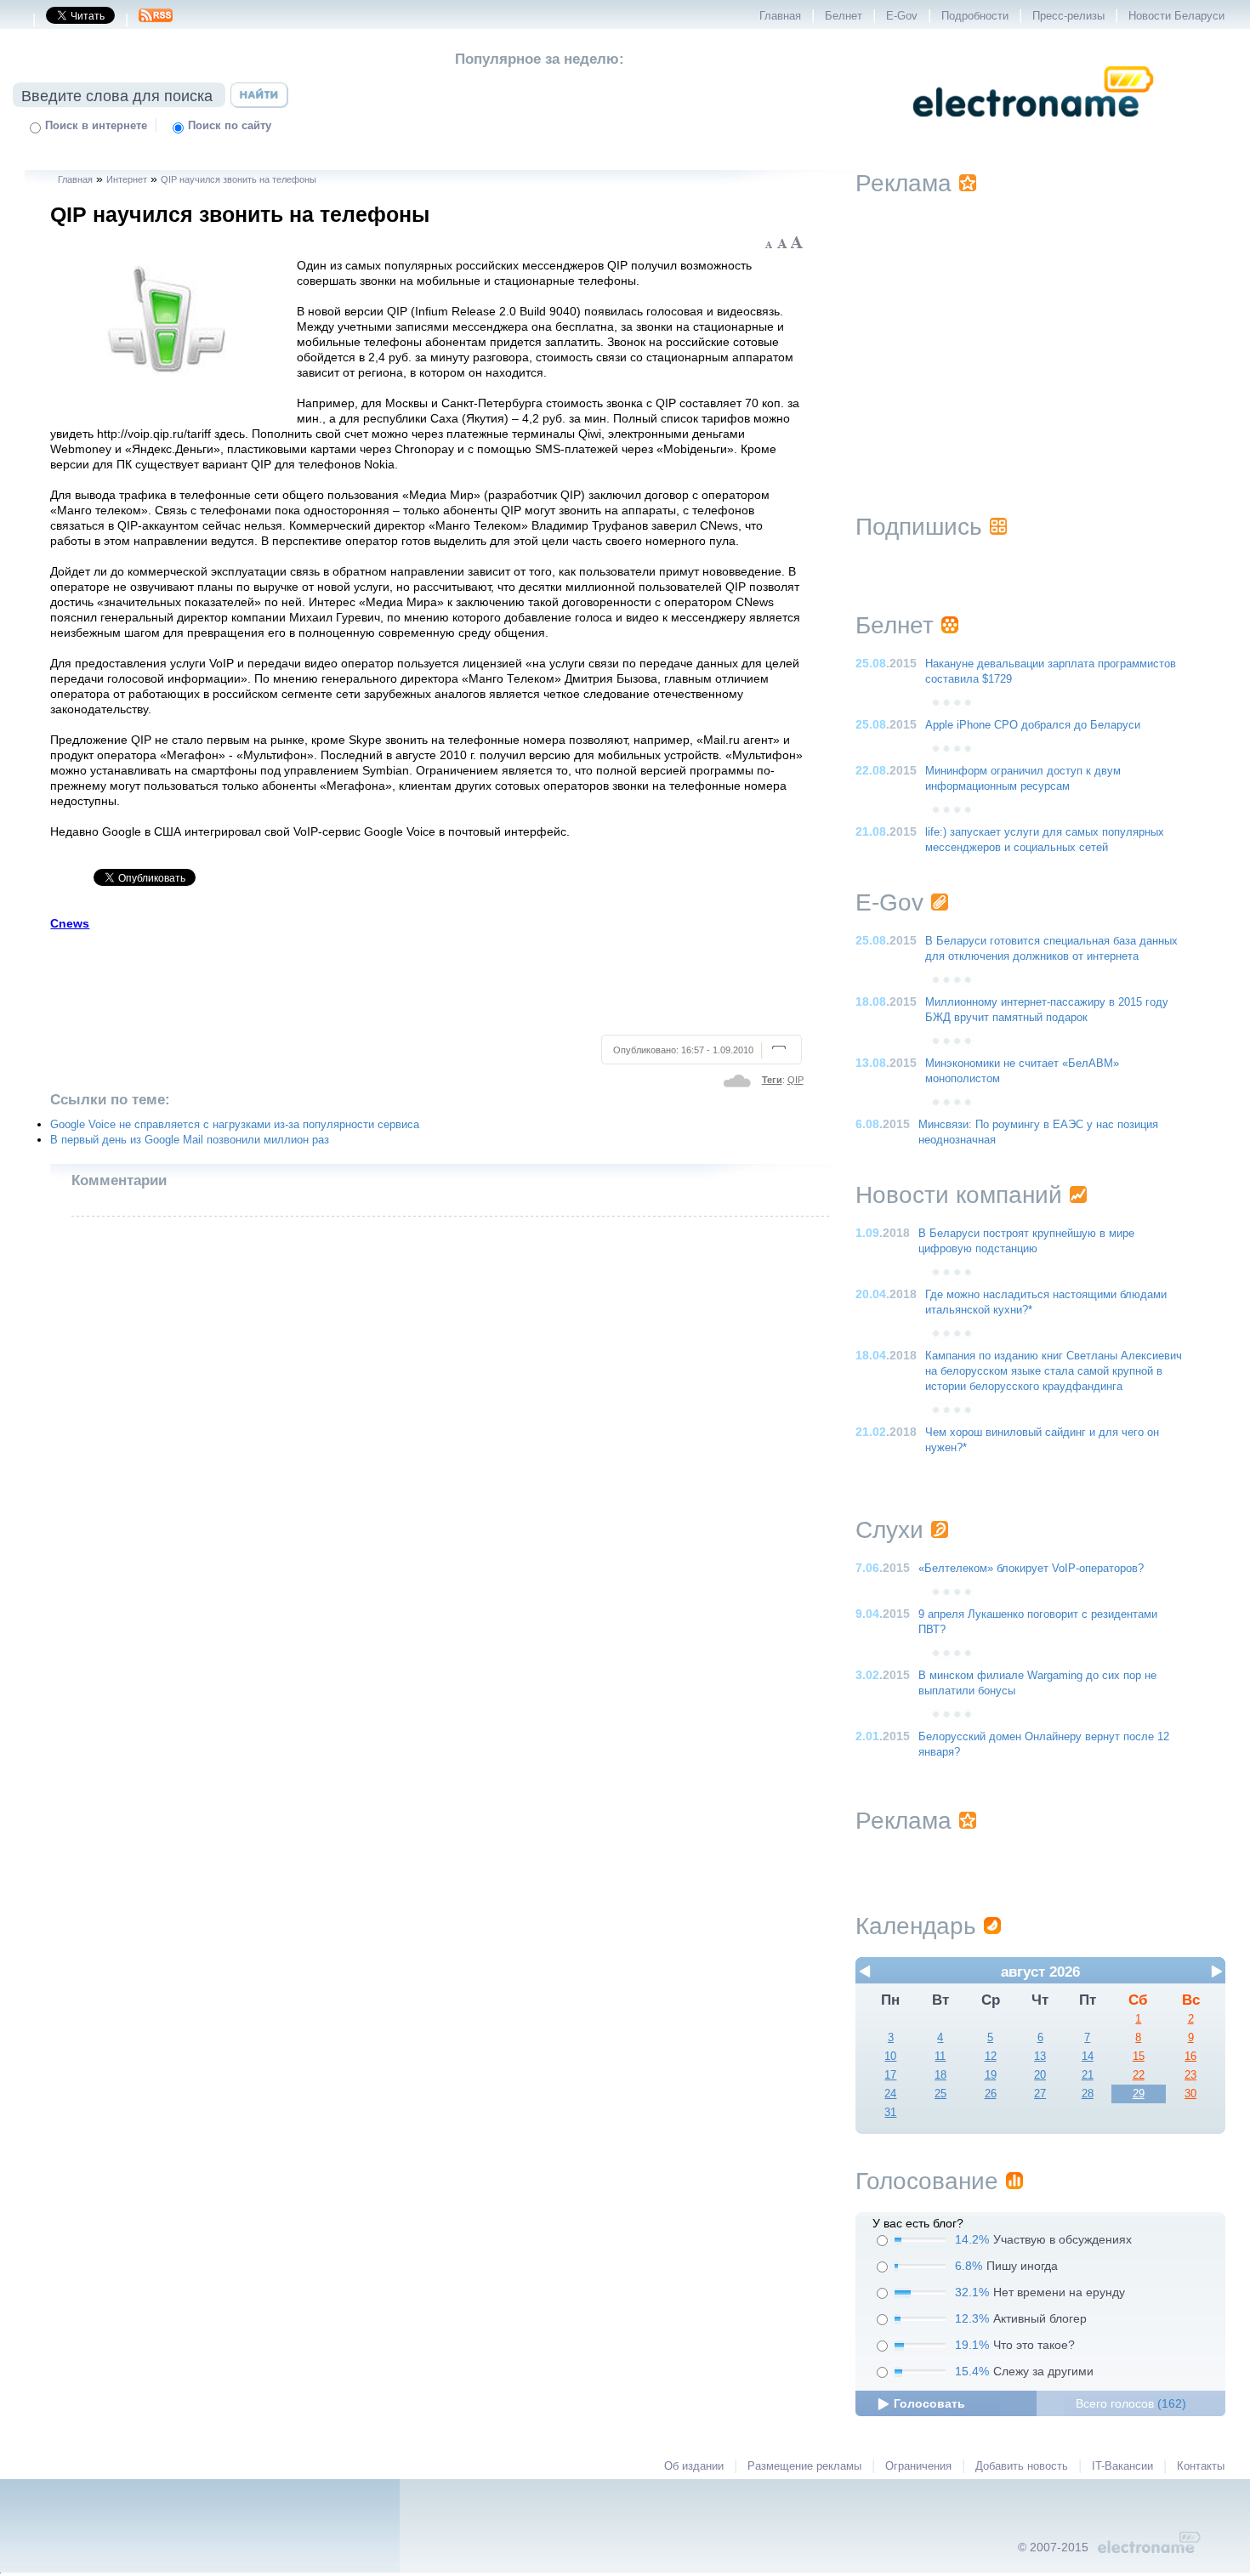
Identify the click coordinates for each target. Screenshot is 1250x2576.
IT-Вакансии (1122, 2466)
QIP (795, 1080)
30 (1190, 2094)
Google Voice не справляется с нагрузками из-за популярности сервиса (235, 1125)
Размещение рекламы (804, 2466)
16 (1190, 2057)
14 (1088, 2057)
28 (1088, 2094)
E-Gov (902, 16)
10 (890, 2057)
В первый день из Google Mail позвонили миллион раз (190, 1140)
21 (1088, 2075)
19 (991, 2075)
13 (1040, 2057)
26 (991, 2094)
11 (940, 2057)
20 (1040, 2075)
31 (890, 2113)
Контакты (1201, 2466)
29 (1139, 2094)
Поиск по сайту (230, 126)
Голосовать (929, 2403)
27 (1040, 2094)
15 (1139, 2057)
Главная (780, 16)
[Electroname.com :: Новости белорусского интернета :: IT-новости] (1033, 128)
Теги (772, 1080)
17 (890, 2075)
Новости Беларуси (1176, 16)
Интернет (127, 179)
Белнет (844, 16)
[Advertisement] (428, 980)
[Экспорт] (156, 20)
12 (991, 2057)
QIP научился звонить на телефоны (239, 179)
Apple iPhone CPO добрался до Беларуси (1033, 725)
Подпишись (919, 527)
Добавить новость (1022, 2466)
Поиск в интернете (96, 126)
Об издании (694, 2466)
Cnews (70, 923)
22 (1139, 2075)
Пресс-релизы (1068, 16)
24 (890, 2094)
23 (1190, 2075)
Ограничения (918, 2466)
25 (940, 2094)
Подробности (975, 16)
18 (940, 2075)
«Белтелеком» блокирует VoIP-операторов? (1031, 1569)
